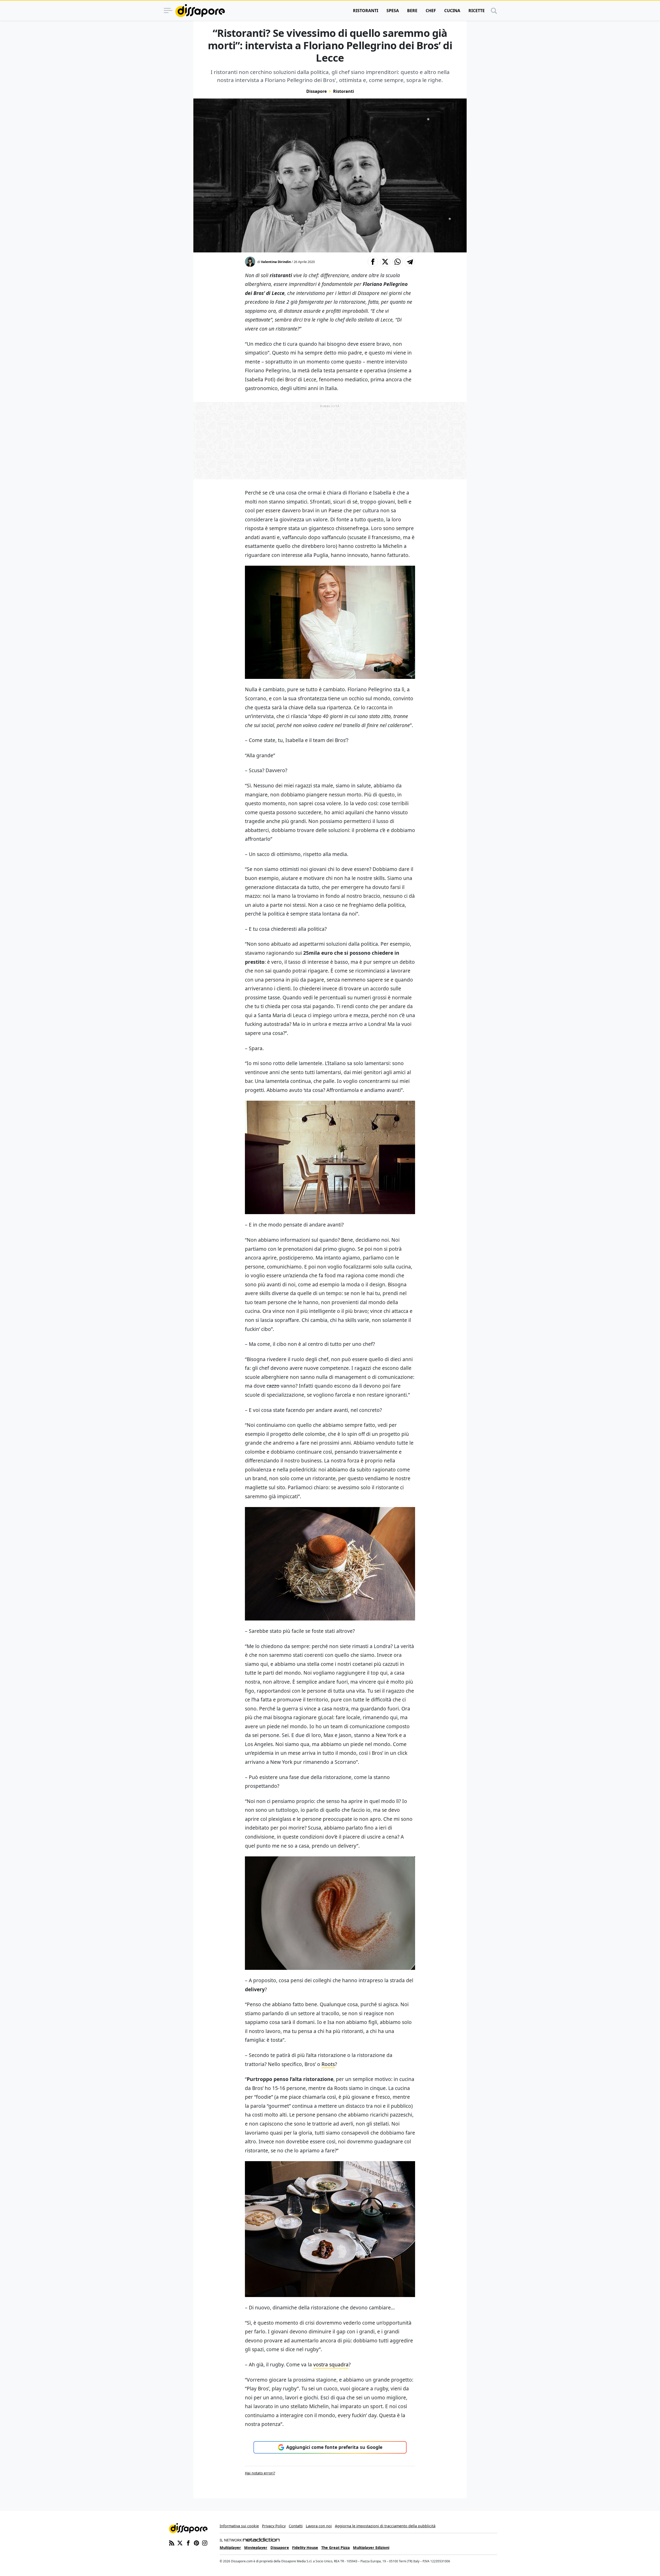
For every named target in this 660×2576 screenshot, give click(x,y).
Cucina (452, 11)
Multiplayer (230, 2548)
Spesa (393, 11)
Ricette (477, 11)
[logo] (200, 11)
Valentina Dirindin (276, 262)
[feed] (172, 2542)
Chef (431, 11)
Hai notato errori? (260, 2473)
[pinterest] (196, 2542)
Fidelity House (305, 2548)
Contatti (296, 2526)
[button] (373, 262)
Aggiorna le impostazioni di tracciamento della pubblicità (385, 2526)
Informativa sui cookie (239, 2526)
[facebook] (188, 2542)
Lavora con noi (319, 2526)
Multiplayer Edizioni (371, 2548)
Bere (412, 11)
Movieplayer (256, 2548)
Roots (328, 2064)
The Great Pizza (336, 2548)
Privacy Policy (274, 2526)
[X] (180, 2542)
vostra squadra (331, 2364)
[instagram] (205, 2542)
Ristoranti (366, 11)
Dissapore (316, 91)
